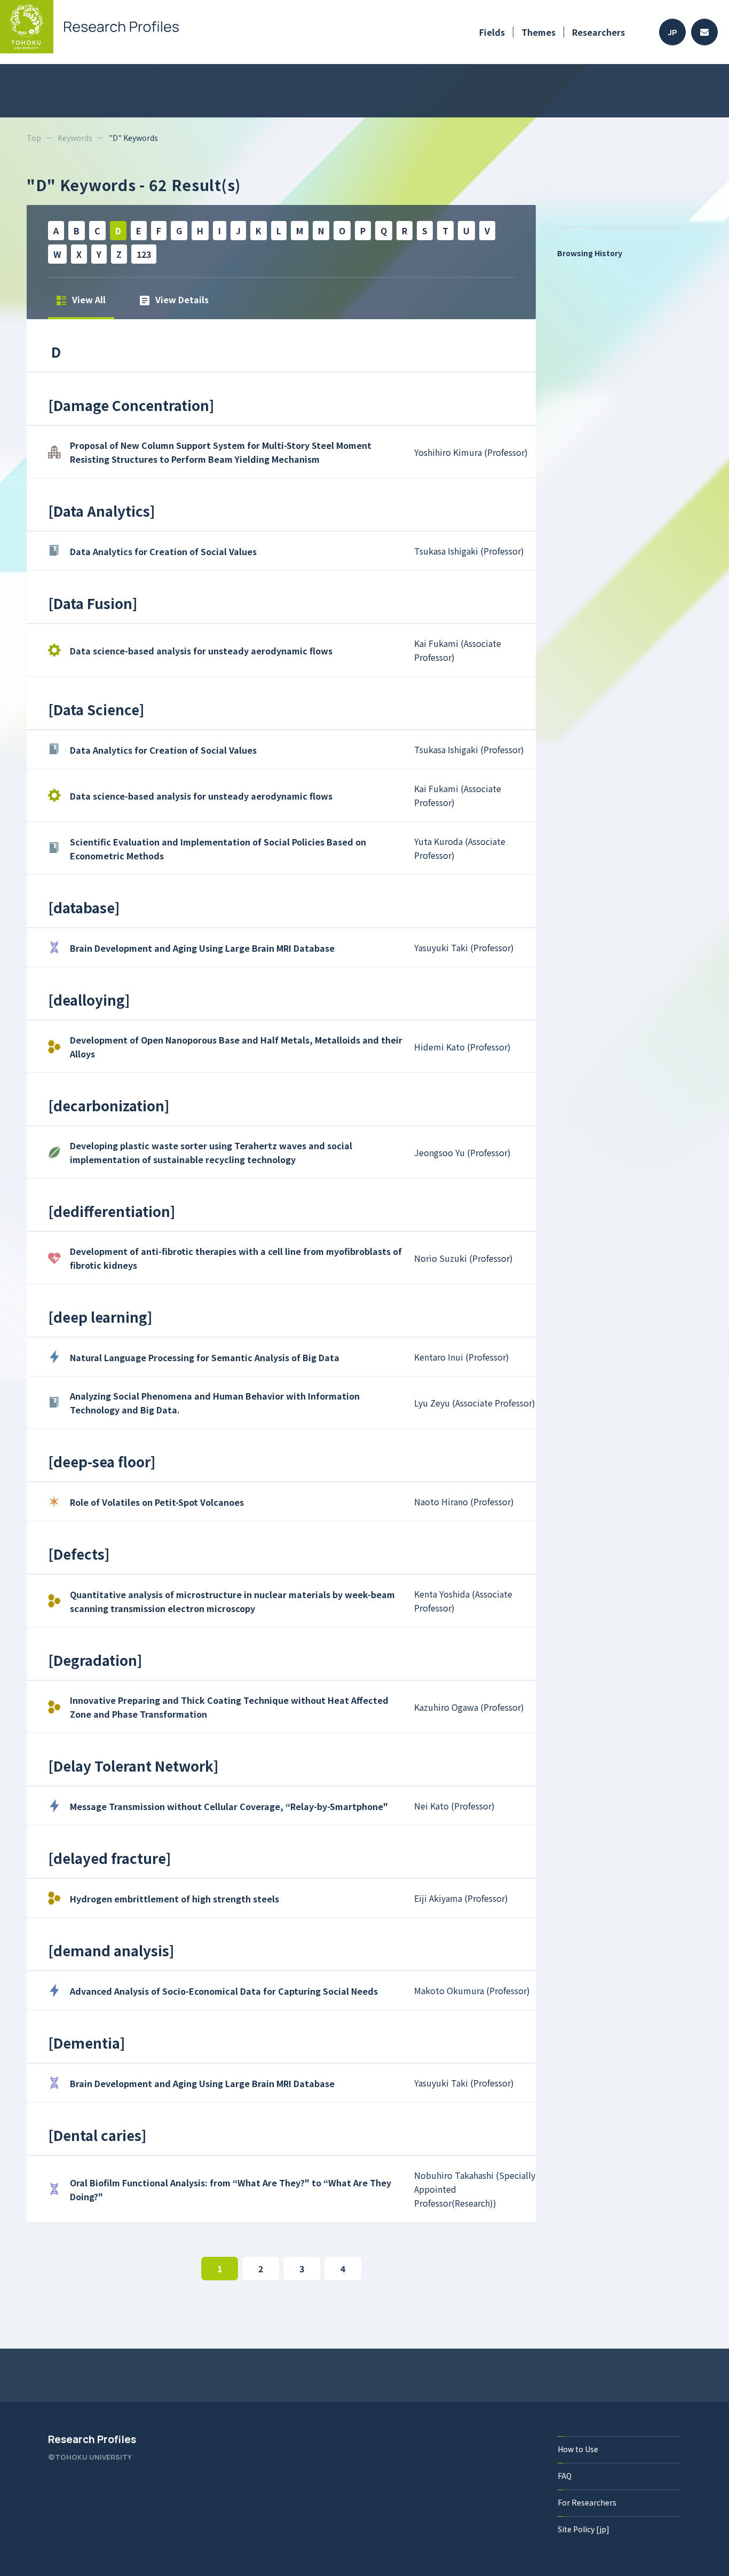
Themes (538, 32)
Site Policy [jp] (584, 2529)
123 (144, 254)
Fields (492, 32)
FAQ (565, 2476)
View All (88, 299)
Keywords (75, 138)
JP (673, 32)
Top (34, 138)
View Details (181, 299)
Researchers (599, 32)
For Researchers (587, 2502)
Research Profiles (92, 2439)
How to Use (578, 2449)
